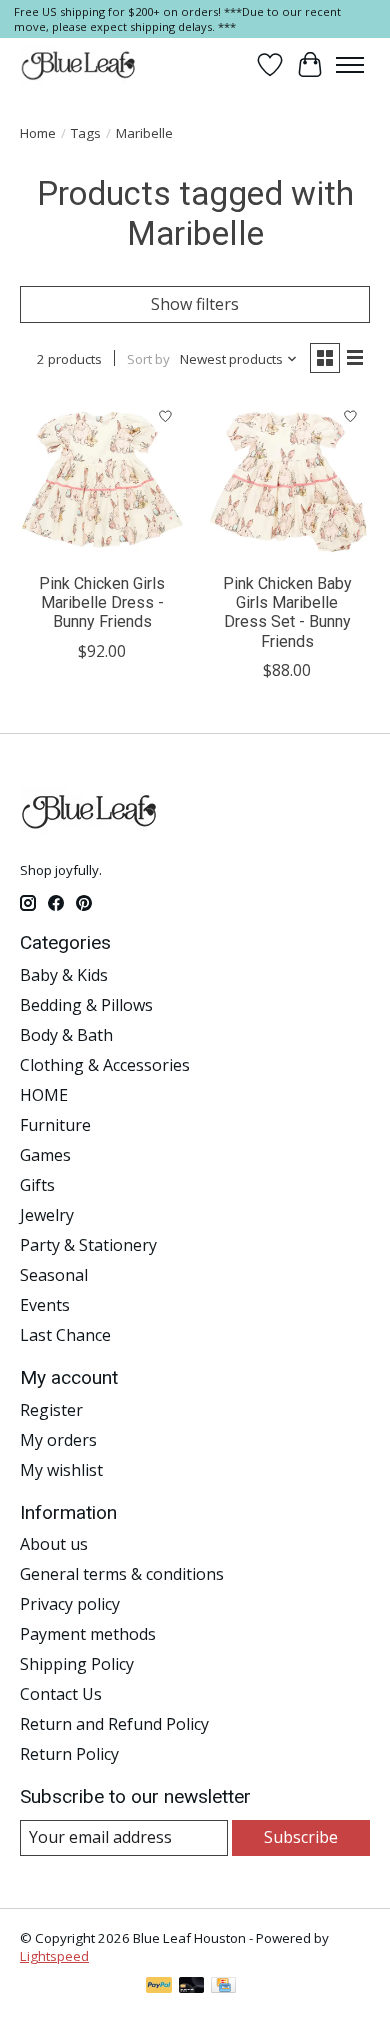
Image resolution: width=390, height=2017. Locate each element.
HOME (44, 1095)
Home (38, 133)
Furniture (55, 1125)
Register (51, 1410)
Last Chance (65, 1335)
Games (45, 1155)
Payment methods (88, 1634)
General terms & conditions (122, 1574)
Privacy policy (70, 1604)
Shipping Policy (77, 1664)
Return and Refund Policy (114, 1724)
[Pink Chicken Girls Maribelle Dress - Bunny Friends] (102, 479)
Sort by (148, 359)
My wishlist (61, 1470)
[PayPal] (159, 1987)
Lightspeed (54, 1956)
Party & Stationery (88, 1245)
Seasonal (54, 1275)
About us (54, 1544)
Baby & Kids (64, 975)
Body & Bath (66, 1035)
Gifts (37, 1185)
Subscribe (301, 1837)
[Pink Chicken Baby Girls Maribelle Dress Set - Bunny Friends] (287, 479)
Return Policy (69, 1754)
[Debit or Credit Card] (192, 1987)
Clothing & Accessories (105, 1065)
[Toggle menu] (350, 65)
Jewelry (47, 1215)
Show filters (195, 304)
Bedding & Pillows (86, 1005)
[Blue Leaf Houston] (79, 65)
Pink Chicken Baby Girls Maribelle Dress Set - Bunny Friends (287, 612)
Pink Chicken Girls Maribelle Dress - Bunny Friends (102, 602)
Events (45, 1305)
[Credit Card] (223, 1987)
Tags (86, 133)
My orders (58, 1440)
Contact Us (61, 1694)
